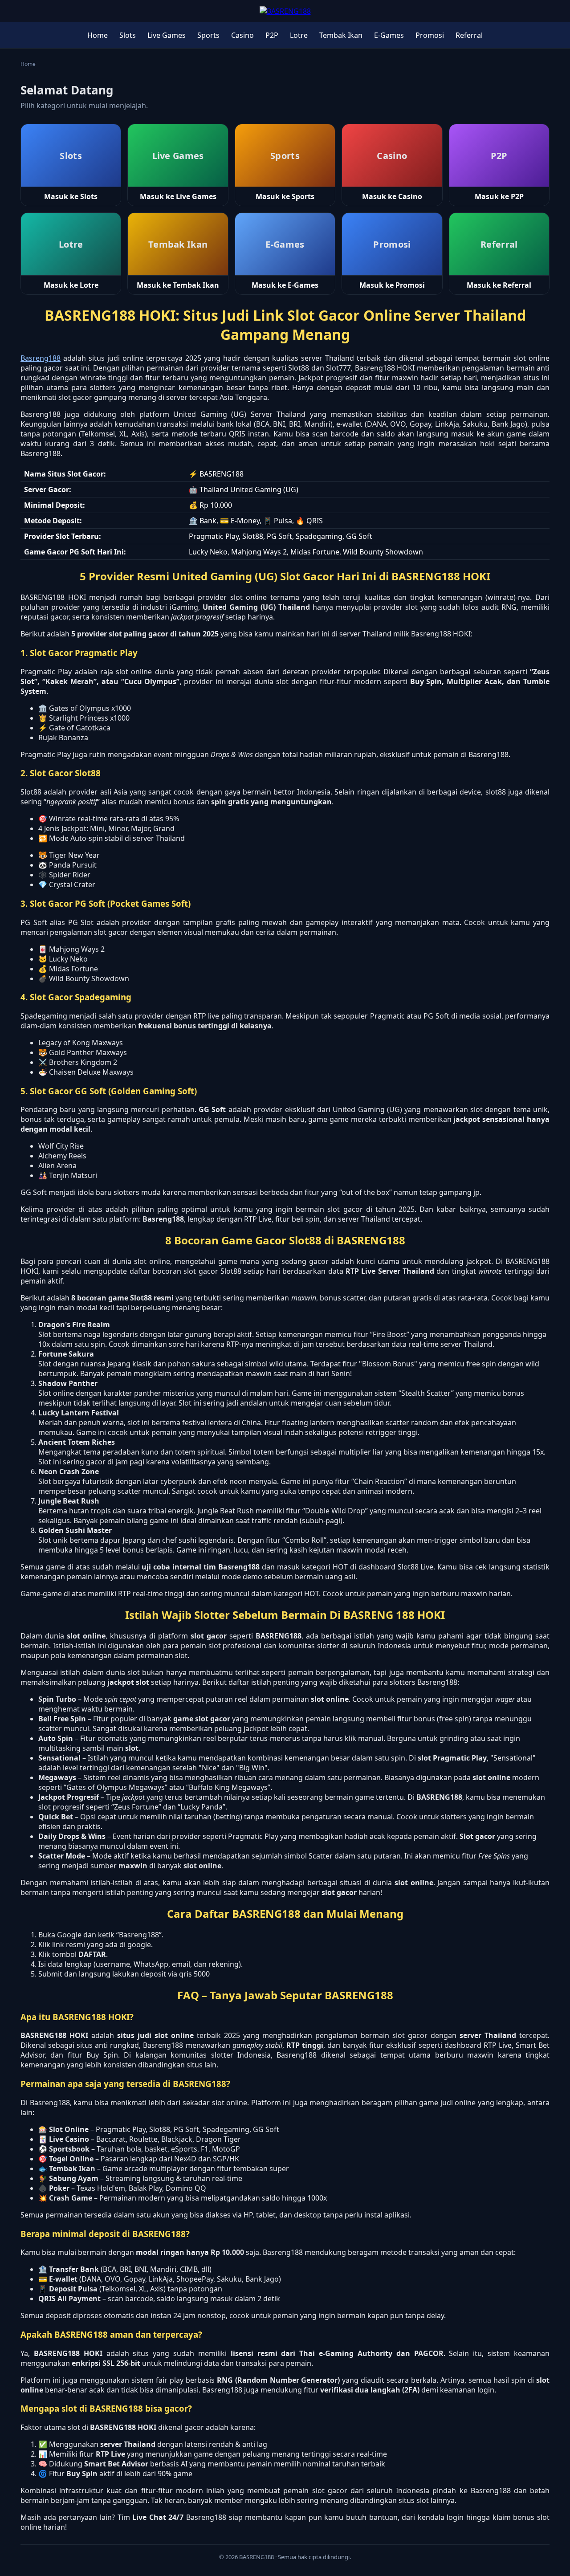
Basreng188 (41, 358)
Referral (469, 35)
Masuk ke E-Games (285, 285)
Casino (242, 35)
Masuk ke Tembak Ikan (178, 285)
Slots (128, 35)
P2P (272, 35)
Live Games (167, 35)
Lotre (299, 35)
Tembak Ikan (341, 35)
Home (98, 35)
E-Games (389, 35)
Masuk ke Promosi (392, 285)
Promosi (430, 35)
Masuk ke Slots (71, 196)
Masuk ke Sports (285, 196)
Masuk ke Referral (499, 285)
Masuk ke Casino (392, 196)
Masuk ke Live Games (178, 196)
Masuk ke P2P (499, 196)
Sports (208, 35)
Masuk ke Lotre (71, 285)
